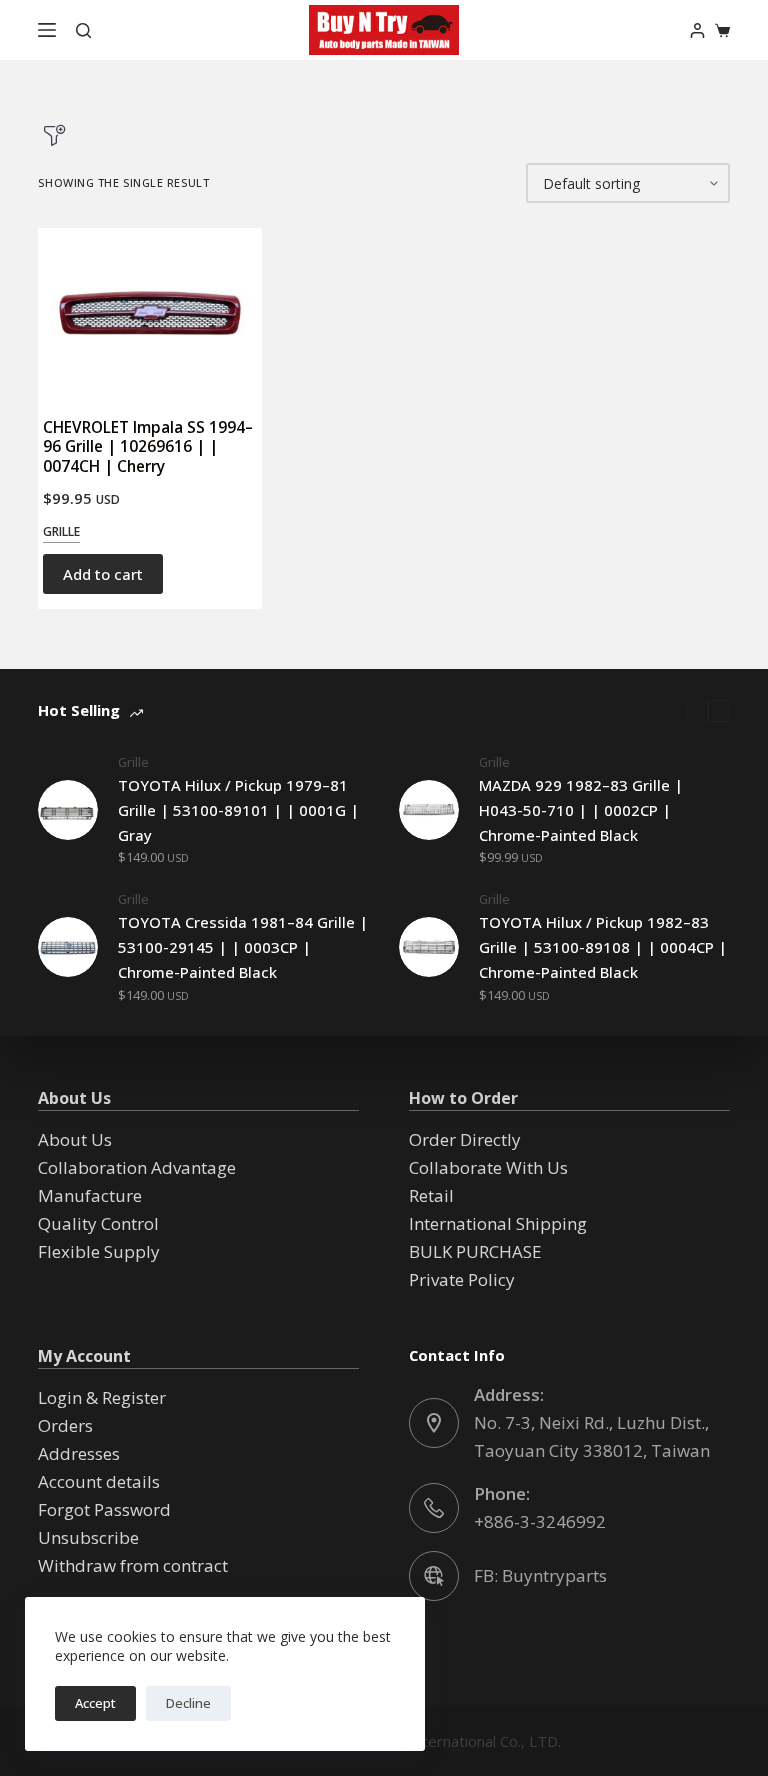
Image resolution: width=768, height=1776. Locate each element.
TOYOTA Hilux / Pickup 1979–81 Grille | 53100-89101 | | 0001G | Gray (238, 810)
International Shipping (498, 1223)
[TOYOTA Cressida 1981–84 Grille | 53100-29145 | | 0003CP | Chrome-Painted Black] (68, 947)
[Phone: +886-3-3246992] (434, 1508)
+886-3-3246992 (540, 1521)
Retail (431, 1195)
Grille (61, 531)
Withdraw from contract (133, 1565)
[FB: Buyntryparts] (434, 1576)
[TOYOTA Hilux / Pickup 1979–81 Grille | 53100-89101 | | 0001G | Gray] (68, 810)
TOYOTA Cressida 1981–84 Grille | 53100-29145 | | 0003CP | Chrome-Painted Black (243, 947)
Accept (95, 1703)
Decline (188, 1703)
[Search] (83, 30)
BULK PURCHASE (475, 1251)
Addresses (79, 1453)
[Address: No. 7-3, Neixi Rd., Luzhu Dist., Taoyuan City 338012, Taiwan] (434, 1423)
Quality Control (98, 1223)
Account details (99, 1481)
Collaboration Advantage (137, 1167)
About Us (75, 1139)
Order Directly (465, 1139)
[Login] (697, 30)
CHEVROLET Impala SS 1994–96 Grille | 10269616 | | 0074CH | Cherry (148, 446)
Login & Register (102, 1397)
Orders (65, 1425)
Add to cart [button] (103, 574)
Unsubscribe (88, 1537)
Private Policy (462, 1279)
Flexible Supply (99, 1251)
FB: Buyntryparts (540, 1575)
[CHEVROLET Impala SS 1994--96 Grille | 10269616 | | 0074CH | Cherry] (150, 313)
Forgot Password (104, 1509)
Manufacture (90, 1195)
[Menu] (47, 30)
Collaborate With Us (488, 1167)
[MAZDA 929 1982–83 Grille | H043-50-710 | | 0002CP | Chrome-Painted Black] (429, 810)
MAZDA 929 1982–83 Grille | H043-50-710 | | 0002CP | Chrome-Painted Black (581, 810)
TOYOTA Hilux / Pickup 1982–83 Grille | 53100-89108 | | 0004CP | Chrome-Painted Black (603, 947)
